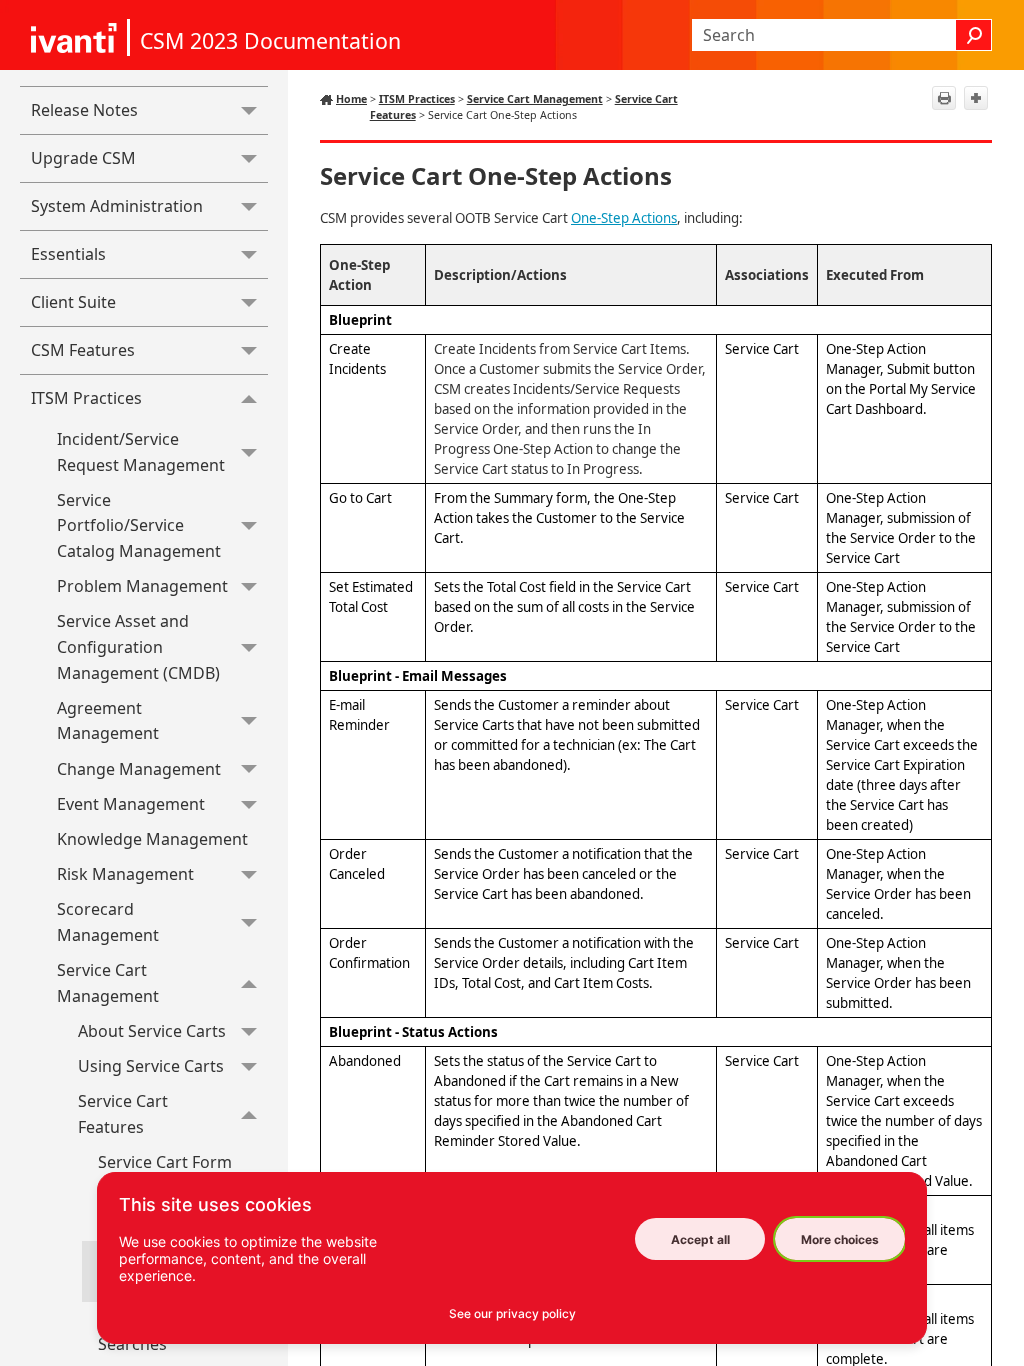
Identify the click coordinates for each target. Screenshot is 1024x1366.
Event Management (131, 804)
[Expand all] (976, 98)
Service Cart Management (108, 983)
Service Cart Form (165, 1162)
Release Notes (84, 110)
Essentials (68, 254)
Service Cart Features (123, 1114)
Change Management (139, 769)
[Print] (944, 98)
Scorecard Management (108, 922)
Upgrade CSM (83, 158)
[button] (974, 35)
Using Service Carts (151, 1066)
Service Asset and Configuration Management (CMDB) (138, 646)
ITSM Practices (86, 398)
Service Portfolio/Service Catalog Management (139, 525)
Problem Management (142, 586)
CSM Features (83, 350)
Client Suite (73, 302)
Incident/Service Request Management (141, 452)
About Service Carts (152, 1031)
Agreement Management (108, 721)
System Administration (117, 206)
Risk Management (125, 874)
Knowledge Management (152, 839)
